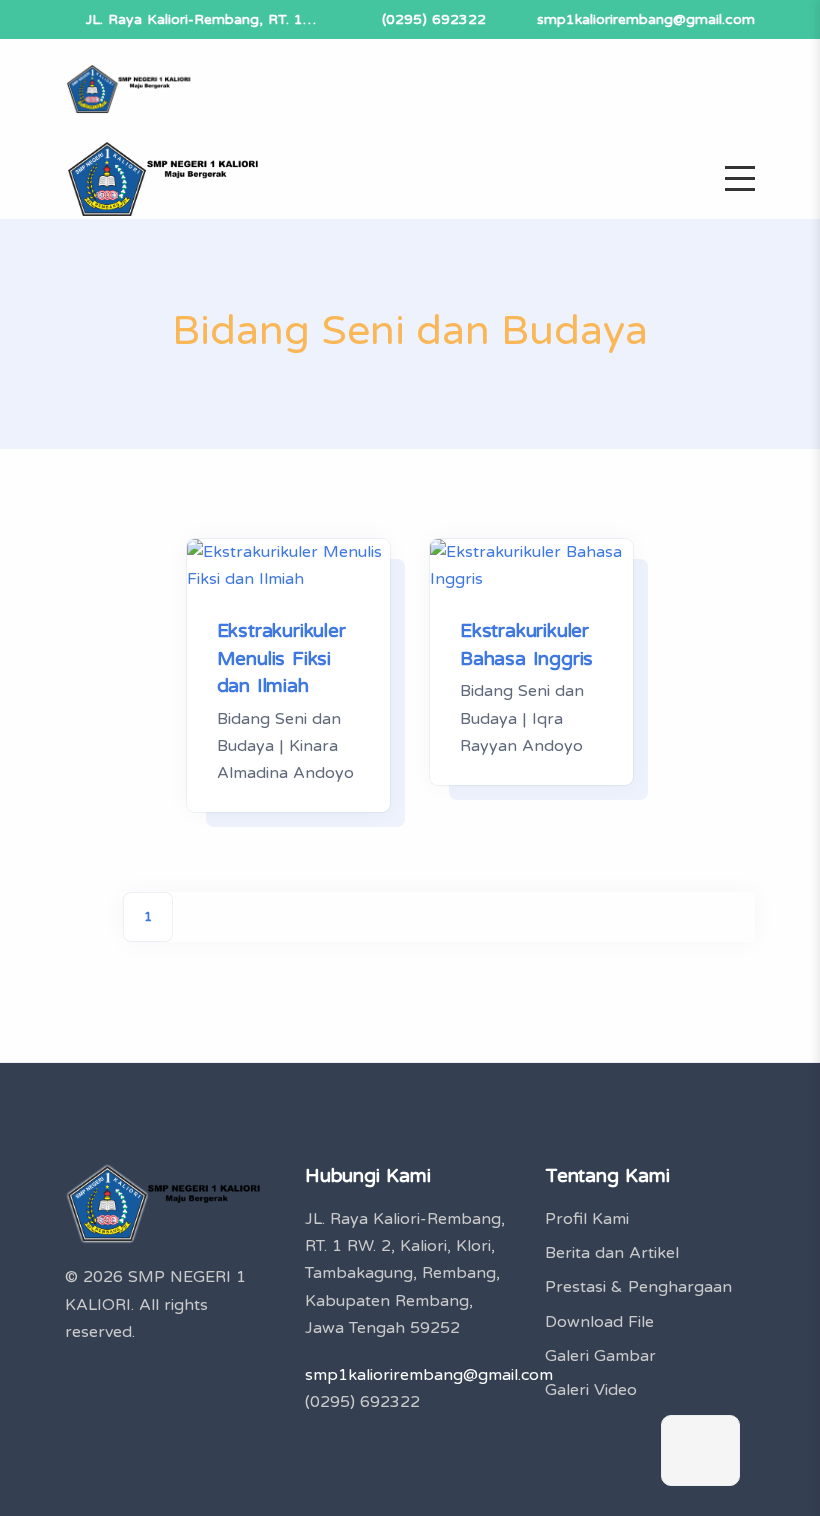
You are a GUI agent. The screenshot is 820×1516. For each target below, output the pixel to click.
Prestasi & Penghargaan (638, 1287)
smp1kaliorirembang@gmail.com (646, 19)
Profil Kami (587, 1219)
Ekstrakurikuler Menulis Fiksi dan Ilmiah (281, 658)
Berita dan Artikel (612, 1253)
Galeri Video (591, 1390)
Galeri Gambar (600, 1356)
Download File (599, 1322)
